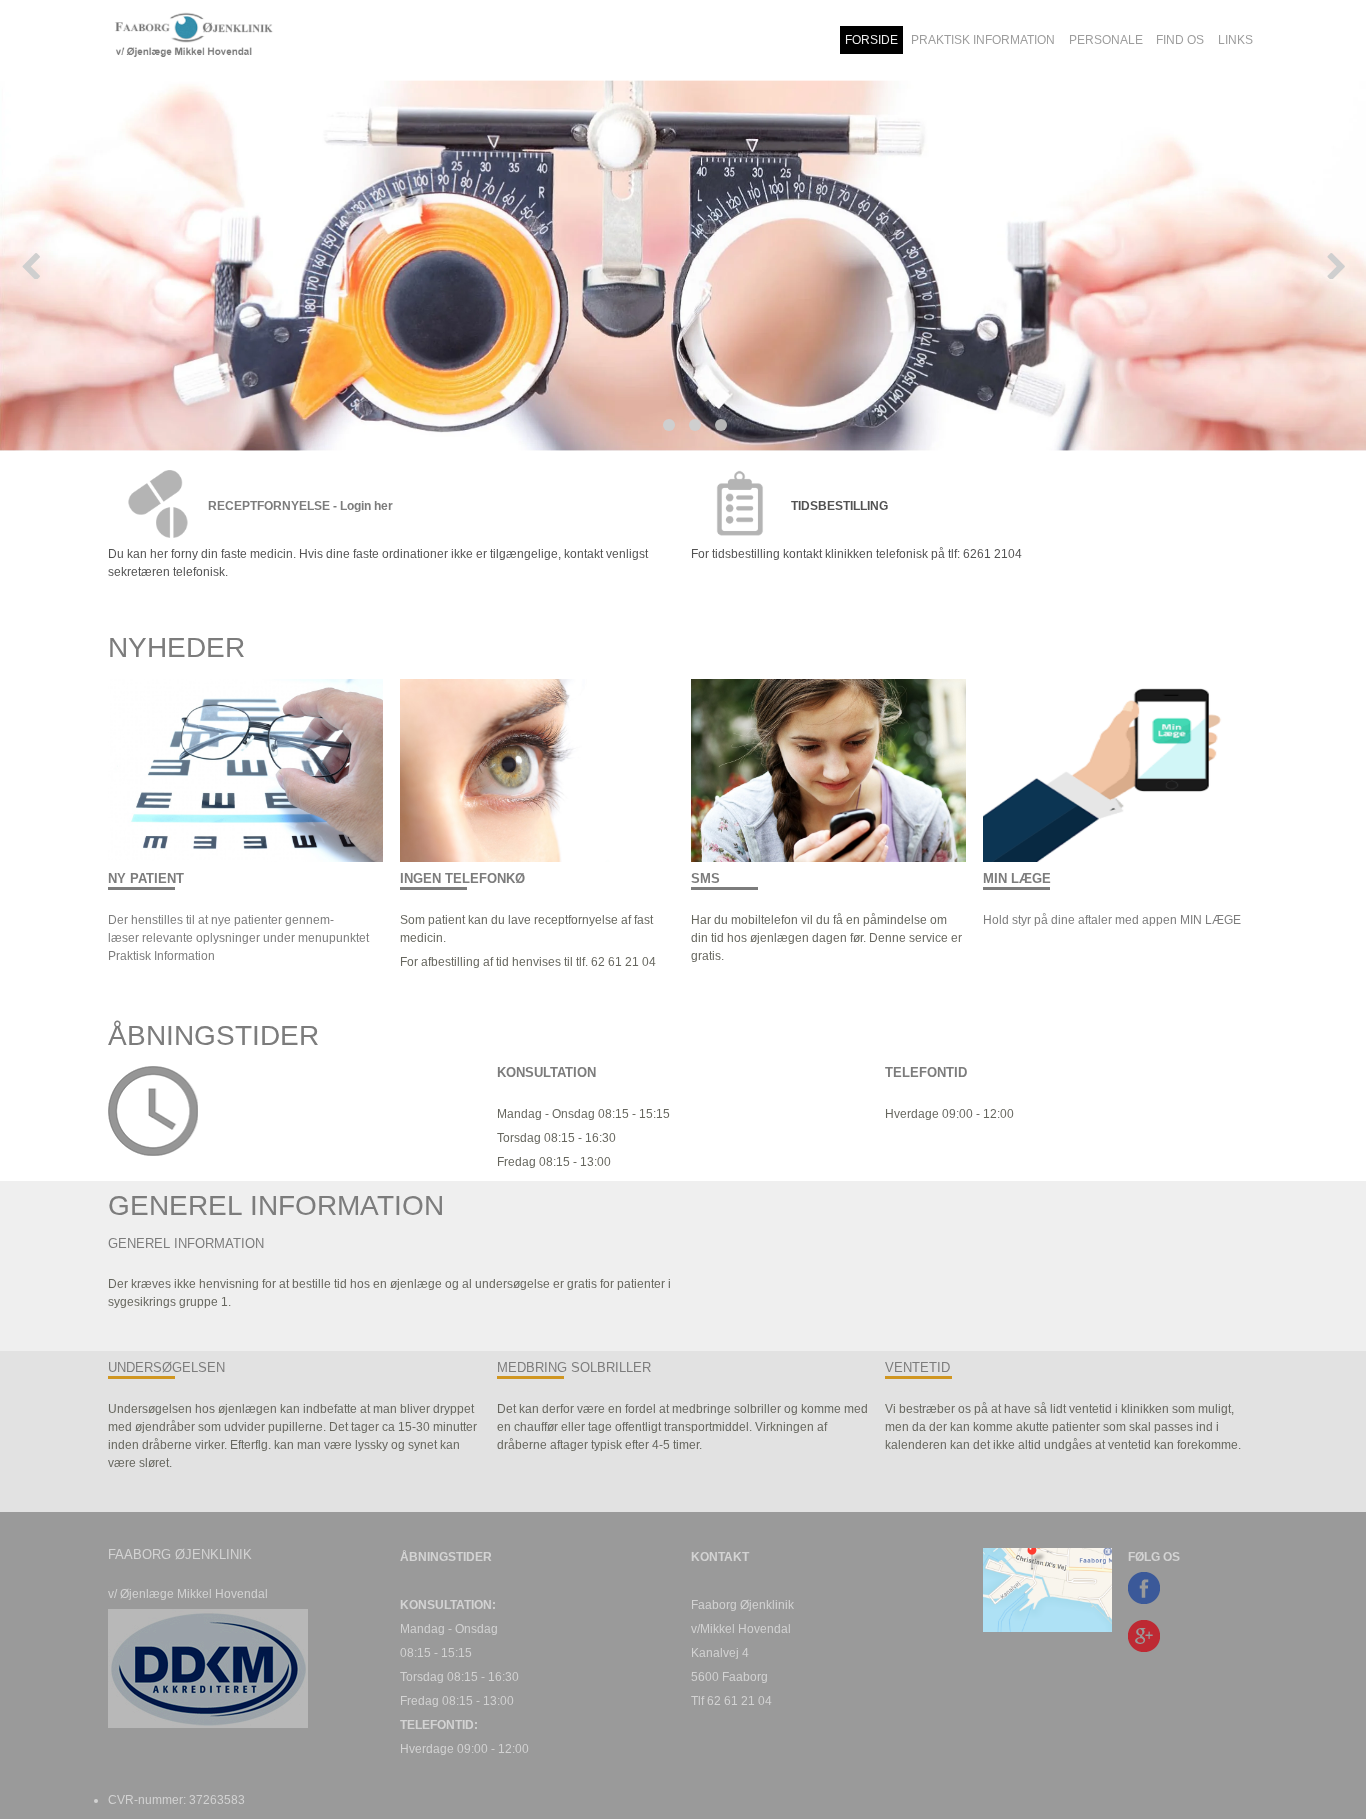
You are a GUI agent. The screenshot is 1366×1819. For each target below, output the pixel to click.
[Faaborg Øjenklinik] (244, 40)
